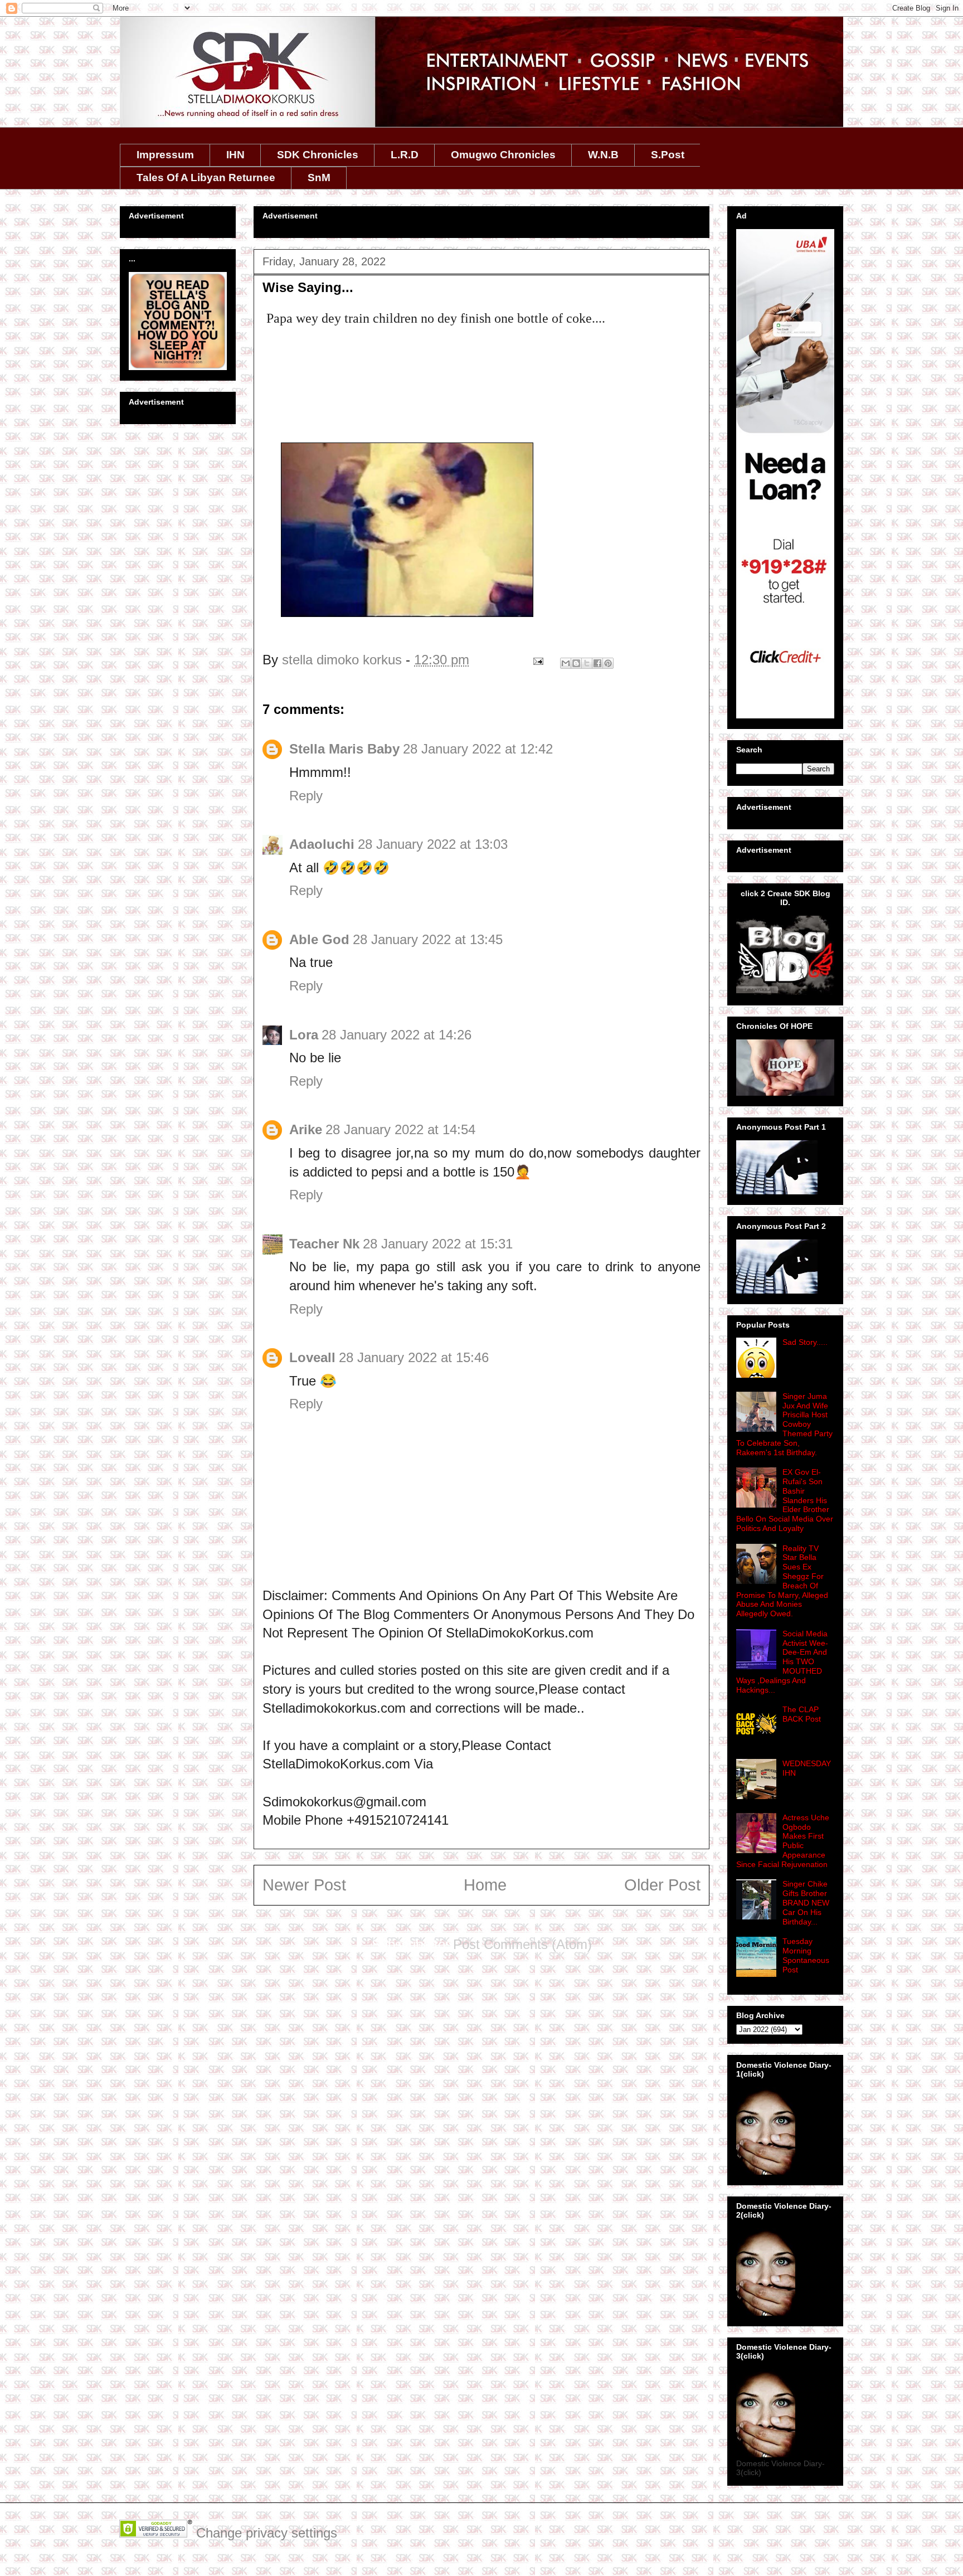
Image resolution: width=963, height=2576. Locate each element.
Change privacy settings (267, 2533)
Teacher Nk (324, 1244)
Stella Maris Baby (344, 749)
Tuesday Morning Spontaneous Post (806, 1955)
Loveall (312, 1357)
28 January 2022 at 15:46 (414, 1357)
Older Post (662, 1885)
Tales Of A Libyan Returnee (206, 178)
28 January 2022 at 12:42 (478, 749)
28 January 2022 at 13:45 (428, 939)
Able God (319, 939)
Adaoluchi (322, 844)
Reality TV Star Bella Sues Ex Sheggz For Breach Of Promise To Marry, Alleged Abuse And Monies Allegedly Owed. (782, 1581)
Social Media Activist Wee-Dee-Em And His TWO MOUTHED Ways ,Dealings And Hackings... (782, 1662)
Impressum (165, 155)
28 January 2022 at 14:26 (397, 1035)
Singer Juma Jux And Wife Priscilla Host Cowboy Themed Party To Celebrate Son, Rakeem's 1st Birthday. (784, 1424)
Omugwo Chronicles (503, 155)
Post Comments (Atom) (522, 1944)
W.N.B (603, 155)
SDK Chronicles (318, 155)
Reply (306, 796)
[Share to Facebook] (597, 663)
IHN (235, 155)
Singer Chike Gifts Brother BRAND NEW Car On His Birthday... (806, 1902)
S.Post (668, 155)
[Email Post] (537, 660)
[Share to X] (587, 663)
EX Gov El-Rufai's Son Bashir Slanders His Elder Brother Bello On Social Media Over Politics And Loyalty (785, 1500)
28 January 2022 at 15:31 (438, 1244)
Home (485, 1885)
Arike (306, 1129)
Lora (304, 1035)
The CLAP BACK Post (802, 1714)
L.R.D (405, 155)
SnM (319, 178)
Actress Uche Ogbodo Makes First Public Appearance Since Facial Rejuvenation (783, 1841)
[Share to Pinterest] (608, 663)
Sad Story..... (805, 1342)
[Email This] (566, 663)
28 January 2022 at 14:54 (400, 1129)
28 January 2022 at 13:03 (433, 844)
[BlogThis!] (576, 663)
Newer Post (304, 1885)
